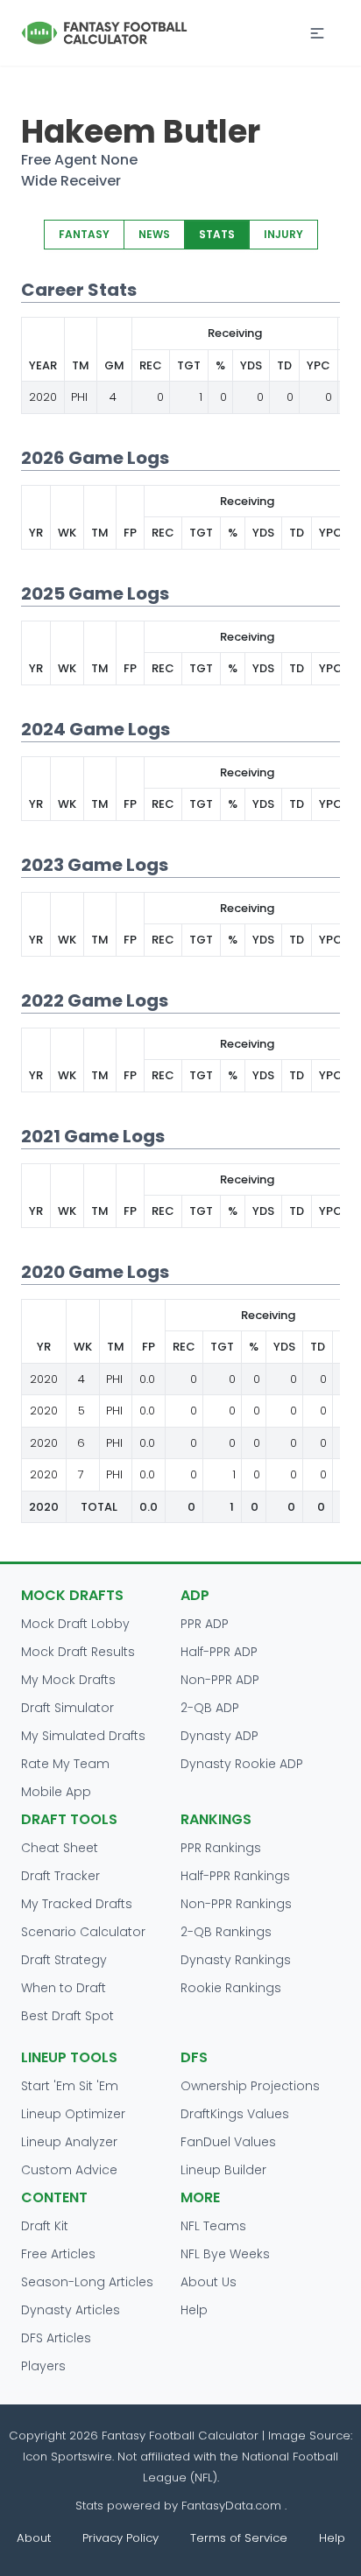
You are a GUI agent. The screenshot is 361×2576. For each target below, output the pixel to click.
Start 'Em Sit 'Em (70, 2086)
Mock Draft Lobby (75, 1624)
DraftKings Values (235, 2114)
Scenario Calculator (83, 1932)
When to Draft (64, 1988)
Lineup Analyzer (69, 2142)
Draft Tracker (60, 1876)
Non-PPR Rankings (236, 1904)
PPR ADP (205, 1624)
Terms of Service (239, 2538)
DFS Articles (56, 2338)
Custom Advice (69, 2170)
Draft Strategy (64, 1960)
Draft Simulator (67, 1708)
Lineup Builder (223, 2170)
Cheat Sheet (60, 1848)
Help (194, 2310)
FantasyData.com (233, 2506)
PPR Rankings (221, 1848)
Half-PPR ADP (219, 1652)
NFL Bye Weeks (225, 2254)
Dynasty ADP (219, 1736)
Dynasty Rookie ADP (242, 1764)
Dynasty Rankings (236, 1960)
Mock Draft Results (78, 1652)
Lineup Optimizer (73, 2114)
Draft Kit (45, 2226)
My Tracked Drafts (77, 1904)
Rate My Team (65, 1764)
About (34, 2538)
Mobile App (56, 1792)
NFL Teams (213, 2226)
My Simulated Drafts (83, 1736)
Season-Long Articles (87, 2282)
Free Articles (58, 2254)
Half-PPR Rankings (235, 1876)
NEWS (154, 234)
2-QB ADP (210, 1708)
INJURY (283, 234)
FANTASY (84, 234)
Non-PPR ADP (220, 1680)
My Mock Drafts (68, 1680)
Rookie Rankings (231, 1988)
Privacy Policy (120, 2538)
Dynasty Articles (71, 2310)
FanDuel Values (228, 2142)
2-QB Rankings (226, 1932)
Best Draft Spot (67, 2016)
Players (43, 2366)
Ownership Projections (250, 2086)
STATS (217, 234)
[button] (317, 33)
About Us (209, 2282)
